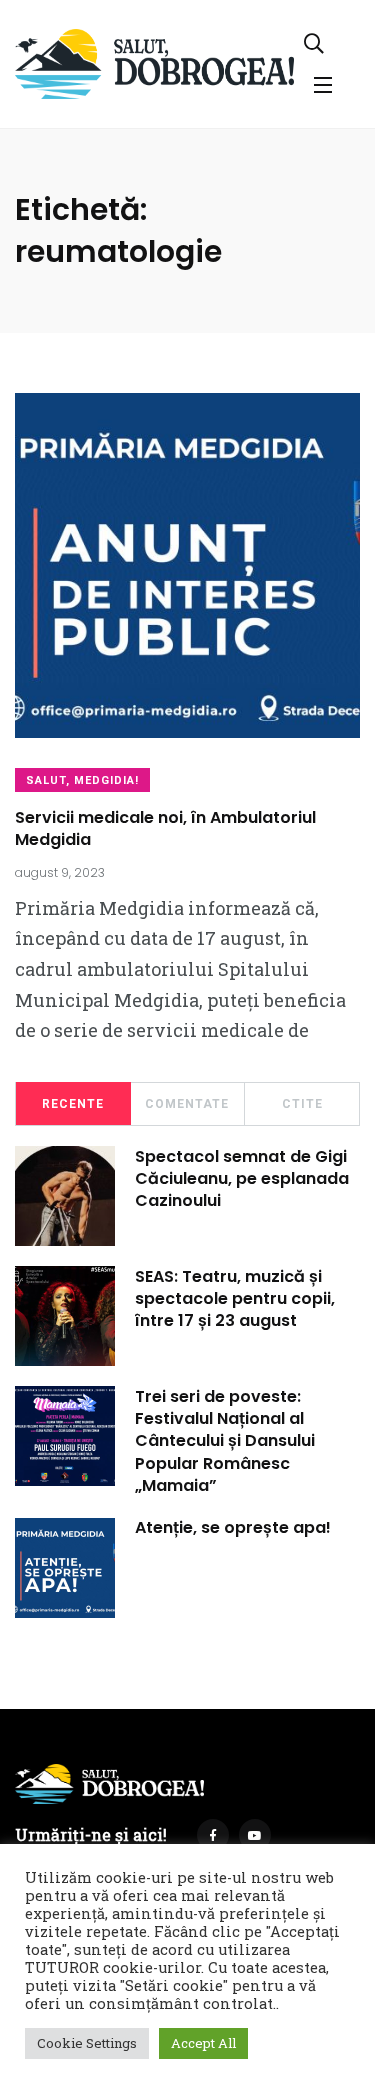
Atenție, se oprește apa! (233, 1528)
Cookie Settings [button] (87, 2043)
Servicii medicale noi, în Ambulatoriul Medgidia (165, 828)
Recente (73, 1104)
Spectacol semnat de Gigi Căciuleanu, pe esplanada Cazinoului (242, 1179)
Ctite (302, 1104)
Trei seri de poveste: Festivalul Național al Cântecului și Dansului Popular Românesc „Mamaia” (225, 1441)
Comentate (187, 1104)
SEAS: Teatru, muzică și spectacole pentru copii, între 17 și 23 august (235, 1299)
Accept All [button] (203, 2043)
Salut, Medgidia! (82, 780)
